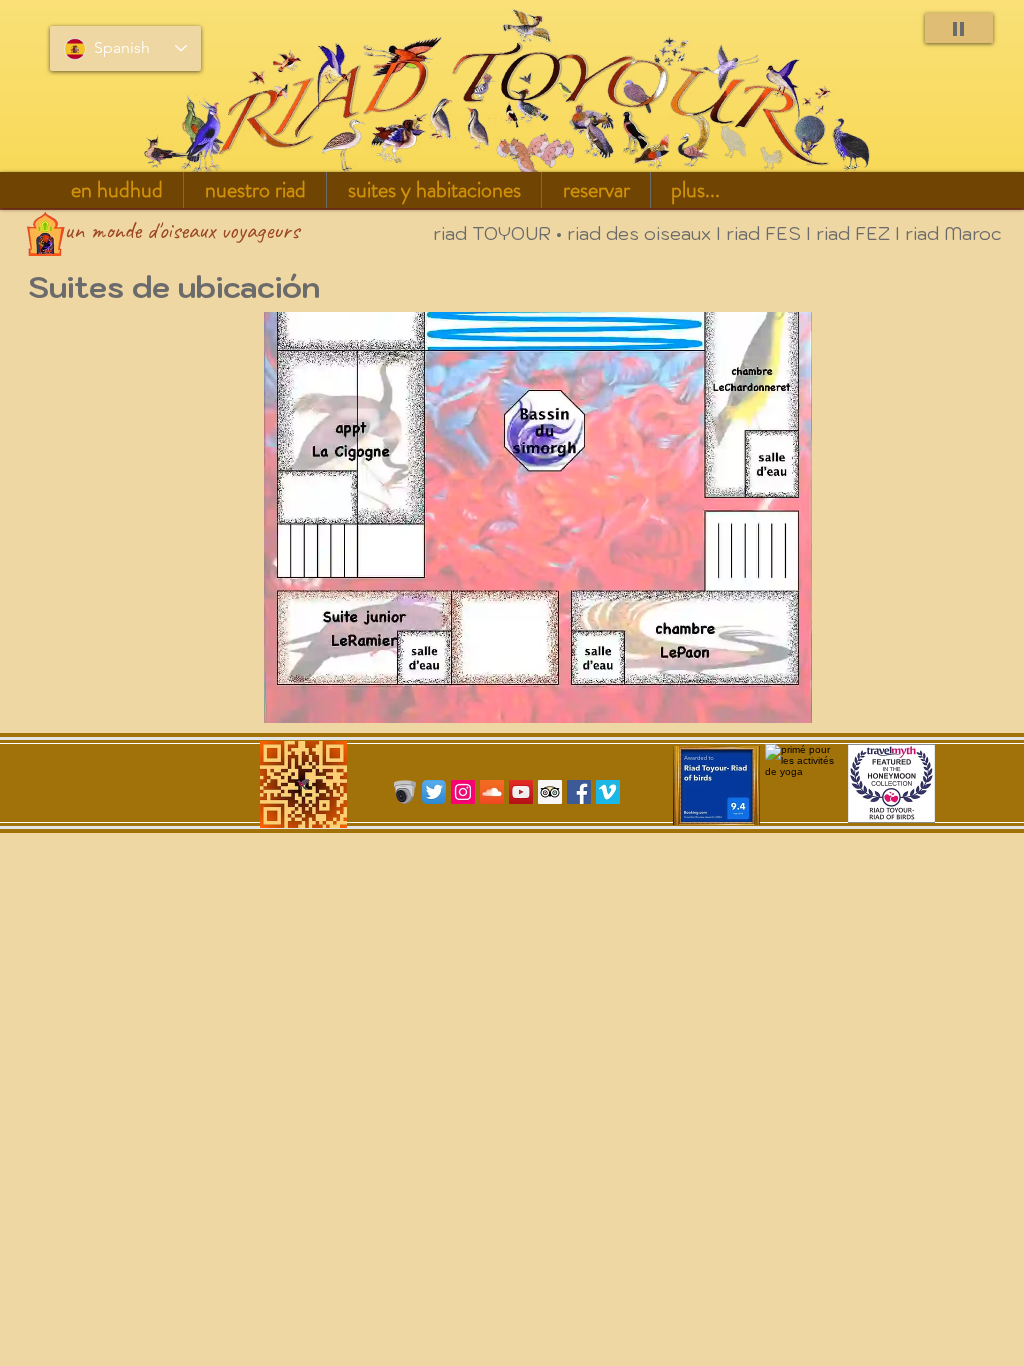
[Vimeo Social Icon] (608, 792)
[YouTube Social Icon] (521, 792)
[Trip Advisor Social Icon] (550, 792)
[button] (255, 190)
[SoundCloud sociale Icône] (492, 792)
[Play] (959, 28)
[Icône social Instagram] (463, 792)
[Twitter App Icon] (434, 792)
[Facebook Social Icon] (579, 792)
